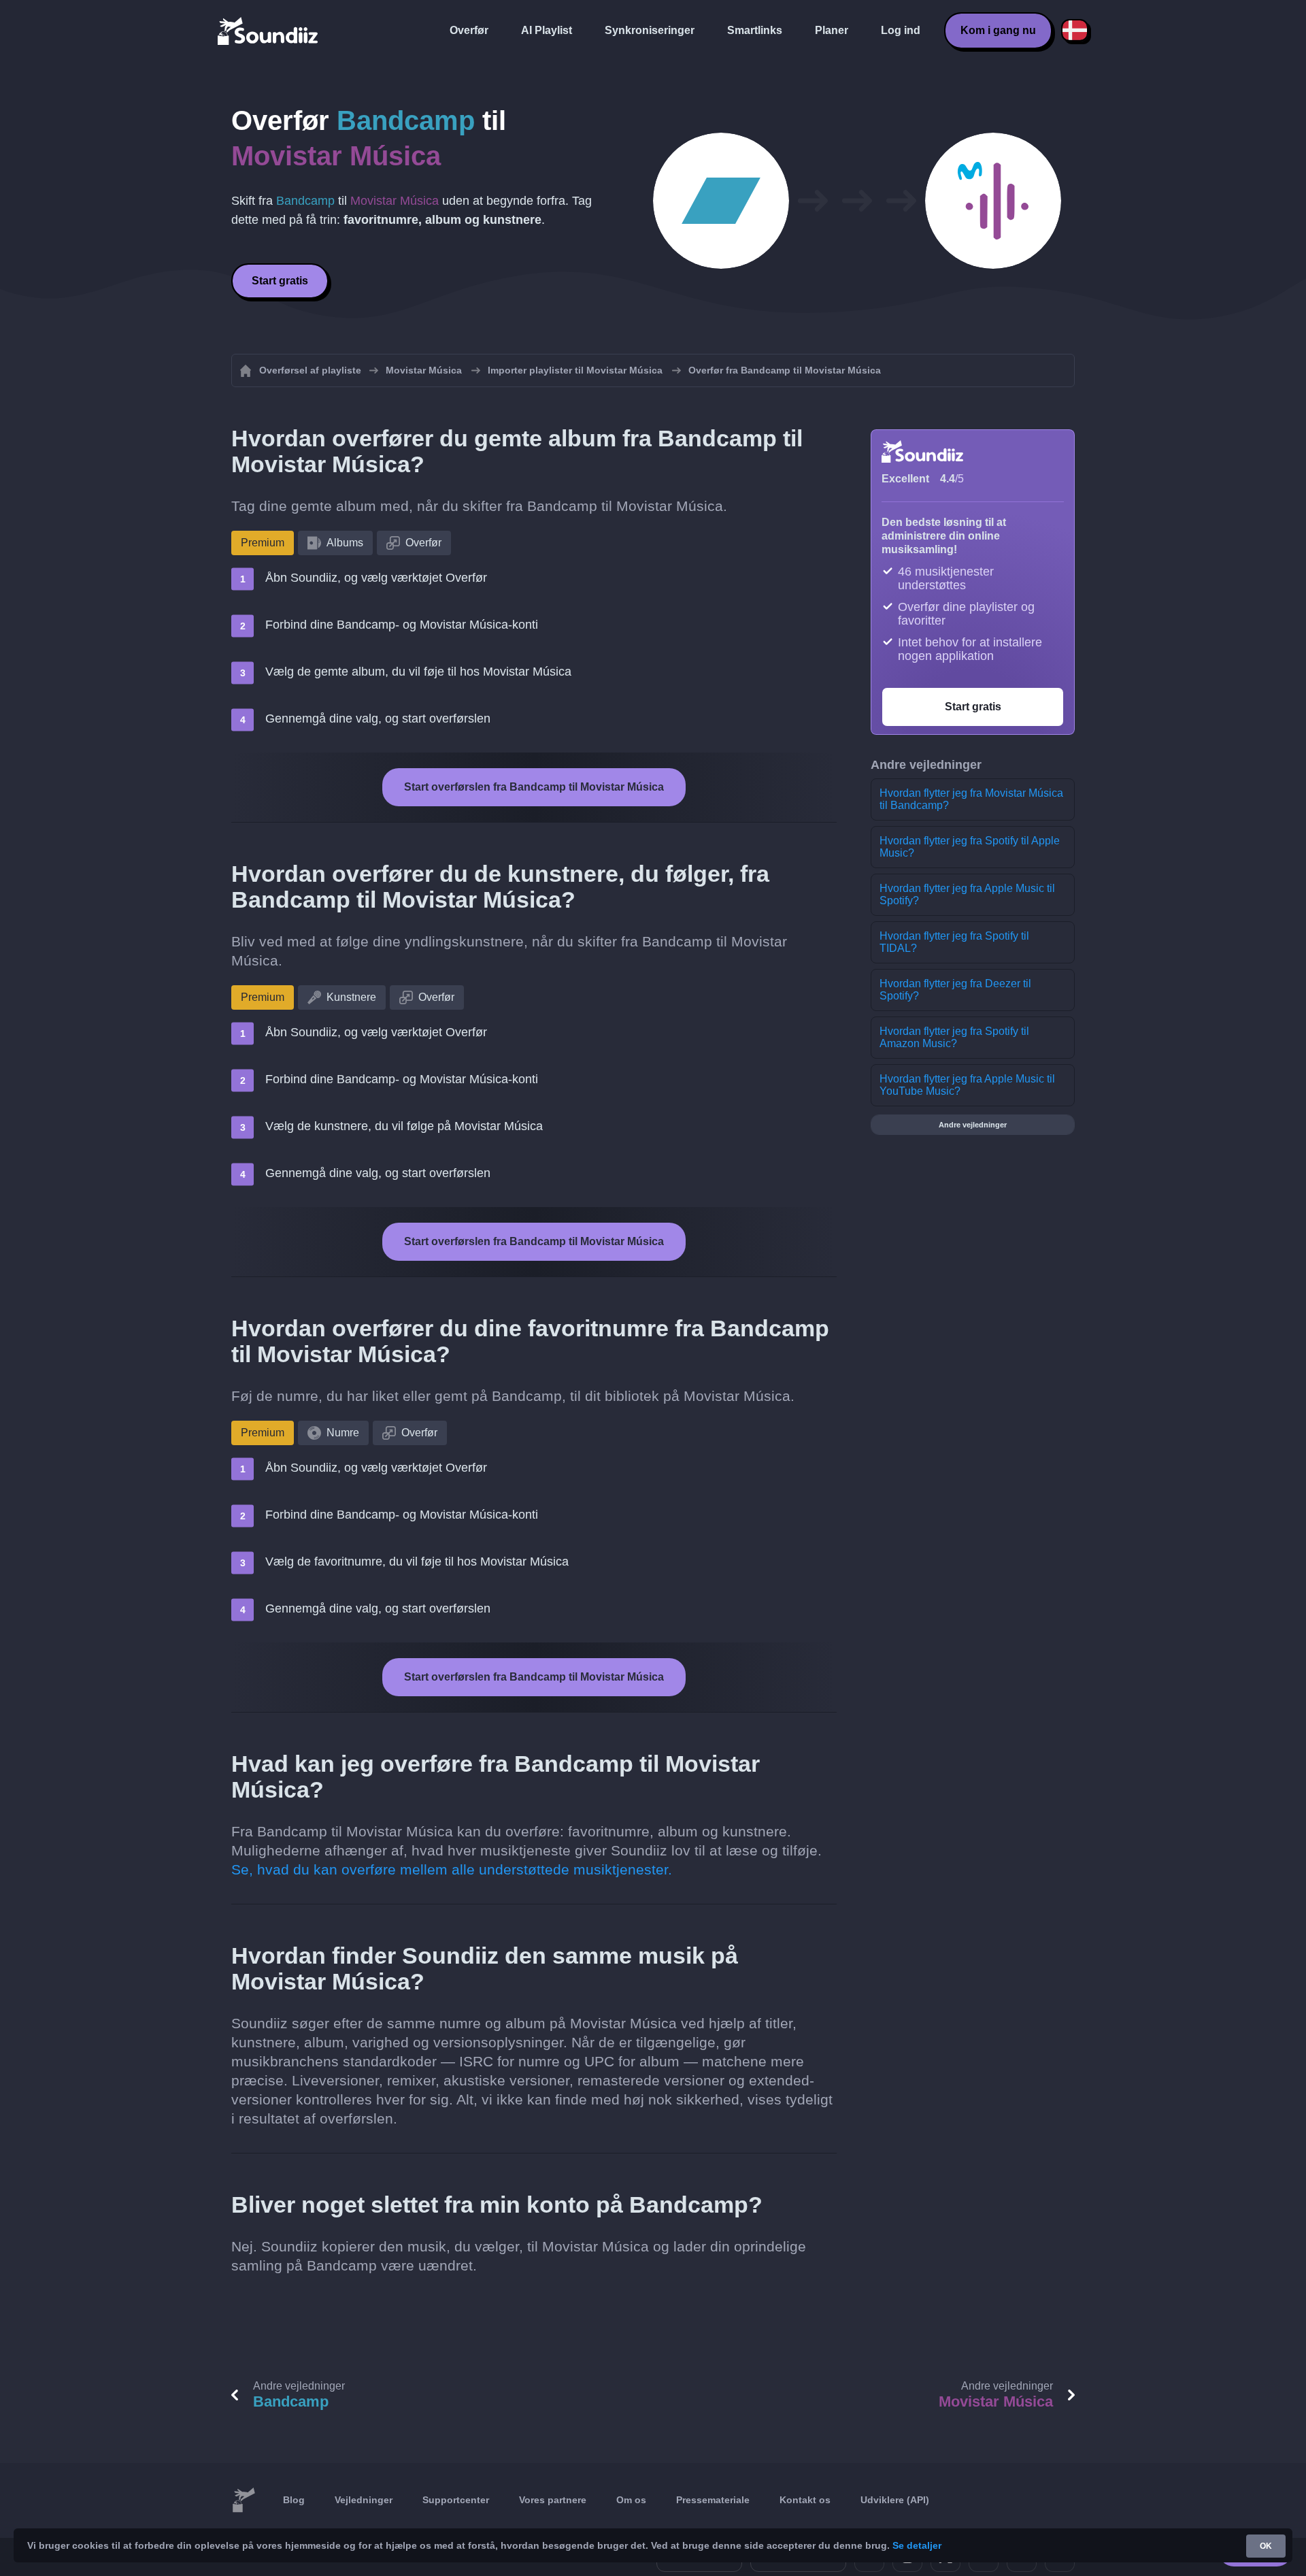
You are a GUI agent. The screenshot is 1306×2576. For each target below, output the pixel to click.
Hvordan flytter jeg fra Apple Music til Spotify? (967, 894)
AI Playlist (547, 30)
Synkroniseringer (650, 30)
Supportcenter (456, 2500)
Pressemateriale (713, 2500)
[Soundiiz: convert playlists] (244, 2500)
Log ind (901, 30)
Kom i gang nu (998, 30)
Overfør (469, 30)
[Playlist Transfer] (269, 31)
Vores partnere (553, 2500)
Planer (832, 30)
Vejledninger (364, 2500)
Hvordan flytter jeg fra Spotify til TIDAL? (954, 942)
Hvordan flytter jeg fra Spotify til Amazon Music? (954, 1037)
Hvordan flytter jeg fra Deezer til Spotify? (955, 990)
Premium (263, 543)
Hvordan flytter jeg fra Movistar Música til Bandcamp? (971, 799)
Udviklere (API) (895, 2500)
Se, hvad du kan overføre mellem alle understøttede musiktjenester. (452, 1869)
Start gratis (280, 281)
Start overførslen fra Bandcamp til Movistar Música (534, 787)
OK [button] (1266, 2546)
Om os (631, 2500)
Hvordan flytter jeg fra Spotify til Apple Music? (970, 847)
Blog (294, 2500)
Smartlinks (755, 30)
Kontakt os (805, 2500)
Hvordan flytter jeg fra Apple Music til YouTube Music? (967, 1085)
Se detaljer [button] (917, 2545)
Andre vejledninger (973, 1125)
